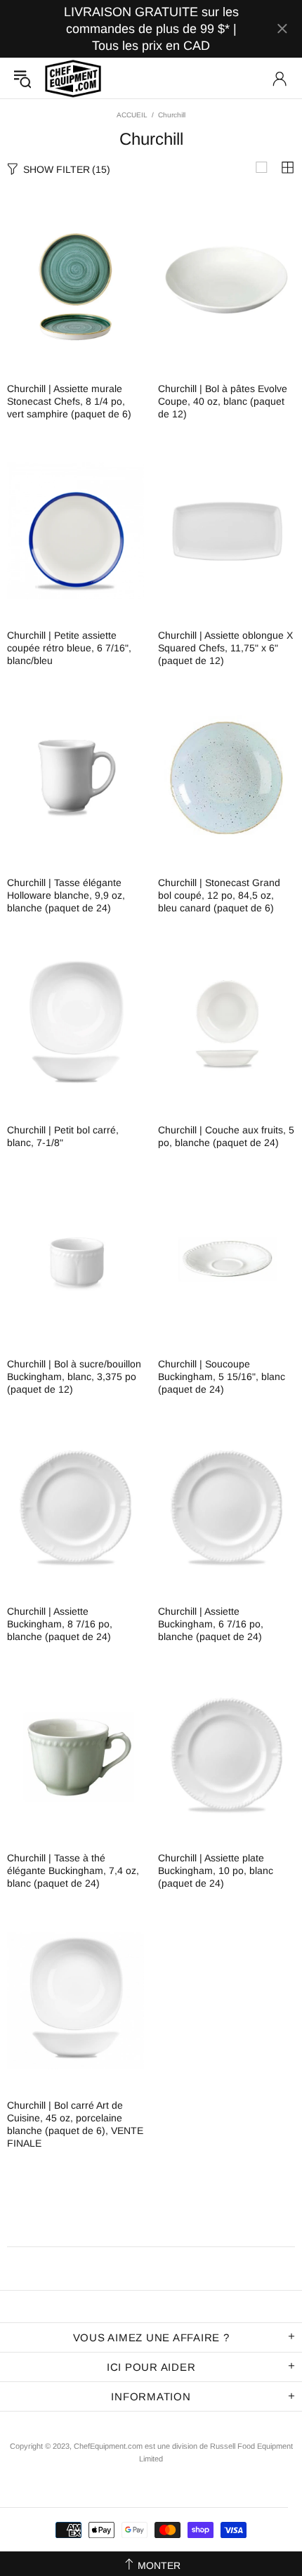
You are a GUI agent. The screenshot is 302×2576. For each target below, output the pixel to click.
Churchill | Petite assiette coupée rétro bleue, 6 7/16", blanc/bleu (69, 648)
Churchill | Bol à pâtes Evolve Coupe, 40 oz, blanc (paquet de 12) (223, 401)
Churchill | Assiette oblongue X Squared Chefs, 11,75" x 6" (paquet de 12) (225, 648)
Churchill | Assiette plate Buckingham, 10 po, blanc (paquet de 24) (216, 1871)
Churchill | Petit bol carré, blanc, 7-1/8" (63, 1136)
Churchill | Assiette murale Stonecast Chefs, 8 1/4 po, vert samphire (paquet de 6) (69, 401)
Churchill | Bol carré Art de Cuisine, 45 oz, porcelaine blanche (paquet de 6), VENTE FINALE (75, 2124)
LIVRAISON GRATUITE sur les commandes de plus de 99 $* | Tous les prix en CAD (151, 29)
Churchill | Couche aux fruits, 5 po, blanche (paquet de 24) (226, 1136)
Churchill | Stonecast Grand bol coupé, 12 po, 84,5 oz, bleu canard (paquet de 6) (219, 895)
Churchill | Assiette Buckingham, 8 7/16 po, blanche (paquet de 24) (60, 1624)
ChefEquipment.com (73, 78)
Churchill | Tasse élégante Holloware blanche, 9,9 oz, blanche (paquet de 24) (66, 895)
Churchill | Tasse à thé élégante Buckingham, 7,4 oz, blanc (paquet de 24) (73, 1871)
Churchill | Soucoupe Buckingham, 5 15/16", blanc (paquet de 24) (222, 1377)
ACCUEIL (132, 115)
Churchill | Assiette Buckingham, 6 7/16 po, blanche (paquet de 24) (211, 1624)
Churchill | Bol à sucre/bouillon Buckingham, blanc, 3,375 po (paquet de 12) (74, 1377)
